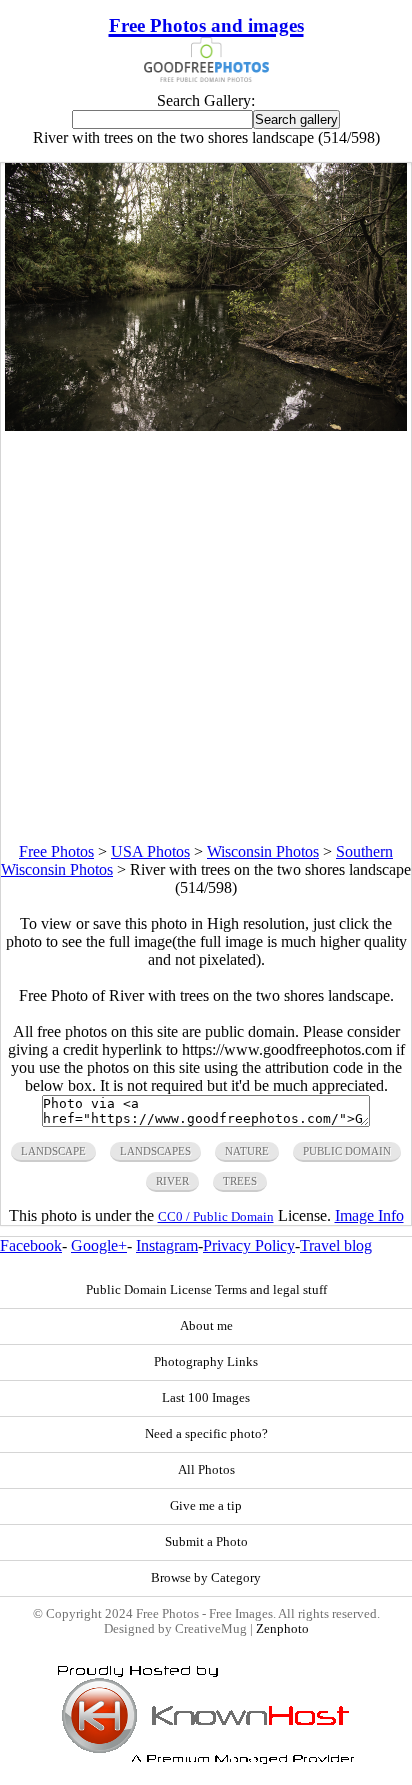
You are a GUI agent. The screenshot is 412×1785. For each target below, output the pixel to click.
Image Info (369, 1215)
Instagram (167, 1245)
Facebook (31, 1245)
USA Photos (150, 851)
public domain (347, 1151)
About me (206, 1326)
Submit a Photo (206, 1542)
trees (240, 1181)
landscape (53, 1151)
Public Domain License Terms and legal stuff (206, 1290)
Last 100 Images (206, 1398)
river (172, 1181)
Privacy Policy (249, 1245)
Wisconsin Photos (263, 851)
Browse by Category (206, 1578)
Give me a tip (206, 1506)
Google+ (99, 1245)
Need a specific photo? (206, 1434)
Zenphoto (282, 1629)
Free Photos (56, 851)
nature (247, 1151)
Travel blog (336, 1245)
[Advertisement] (206, 637)
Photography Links (206, 1362)
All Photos (206, 1470)
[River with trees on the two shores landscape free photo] (206, 425)
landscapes (155, 1151)
